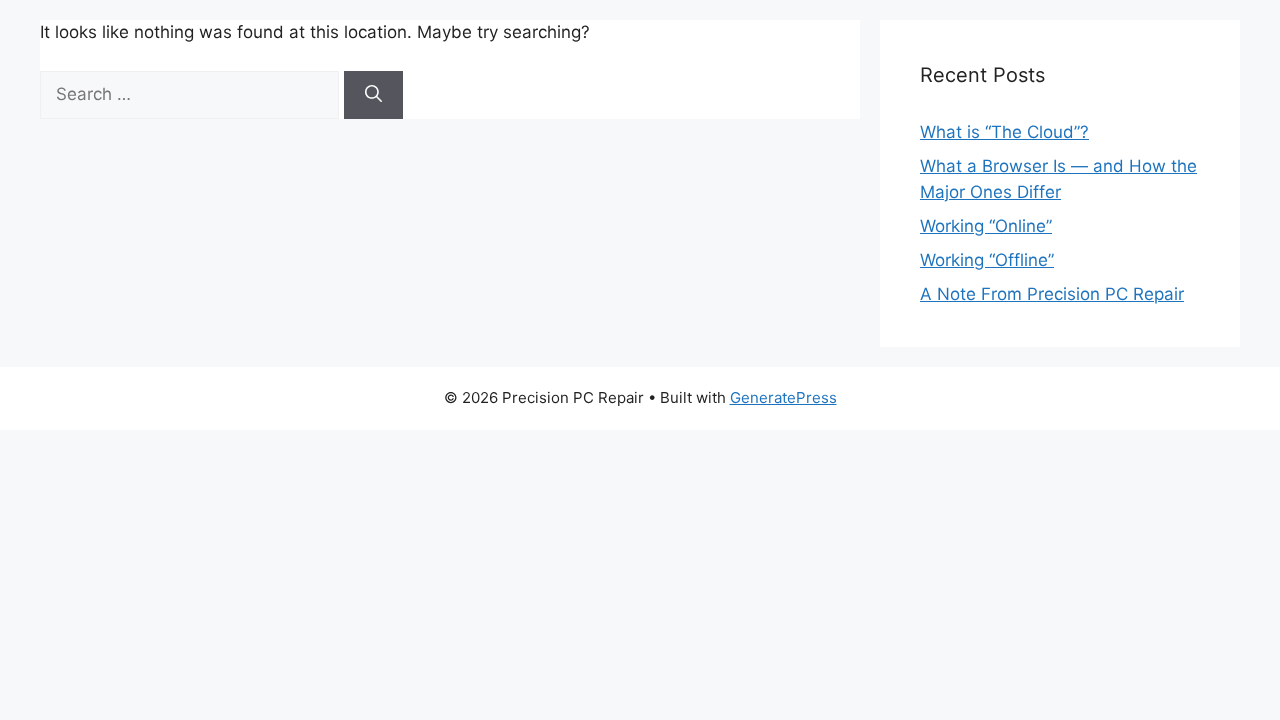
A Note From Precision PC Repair (1052, 294)
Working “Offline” (987, 260)
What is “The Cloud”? (1004, 132)
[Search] (373, 95)
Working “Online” (986, 226)
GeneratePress (783, 397)
